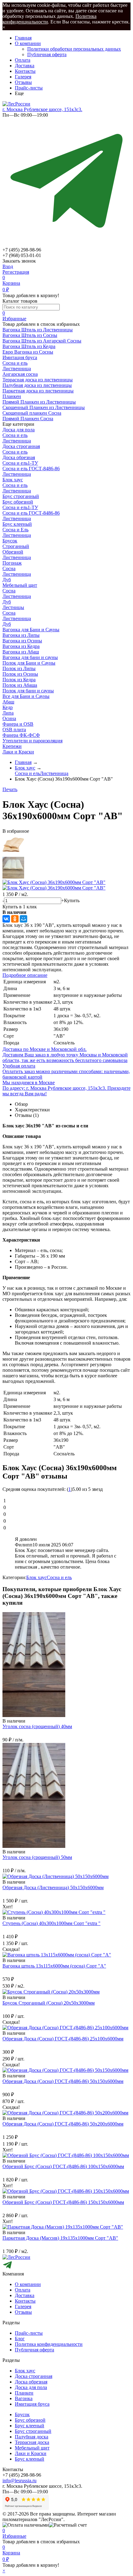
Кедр (8, 707)
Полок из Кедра (19, 680)
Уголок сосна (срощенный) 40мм (37, 1726)
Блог (20, 2339)
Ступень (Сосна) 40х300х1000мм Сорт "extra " (51, 1923)
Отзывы (23, 82)
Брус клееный (17, 524)
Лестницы (13, 607)
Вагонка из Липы (21, 635)
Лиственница (17, 369)
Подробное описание (25, 975)
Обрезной (13, 552)
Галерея (23, 77)
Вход (8, 266)
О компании (28, 43)
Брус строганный (21, 496)
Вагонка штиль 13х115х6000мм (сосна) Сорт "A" (54, 1966)
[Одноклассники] (15, 919)
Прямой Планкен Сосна (28, 419)
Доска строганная (21, 446)
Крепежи (12, 746)
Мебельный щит (20, 585)
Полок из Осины (20, 674)
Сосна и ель (15, 363)
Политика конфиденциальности (49, 2344)
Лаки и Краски (18, 752)
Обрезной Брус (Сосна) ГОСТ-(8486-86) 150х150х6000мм (63, 2202)
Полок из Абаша (20, 685)
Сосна (9, 568)
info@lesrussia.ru (19, 2481)
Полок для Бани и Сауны (29, 663)
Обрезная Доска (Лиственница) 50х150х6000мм (53, 1887)
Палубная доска (32, 2437)
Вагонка (24, 2398)
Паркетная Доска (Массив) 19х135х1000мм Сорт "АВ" (60, 2238)
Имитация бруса (32, 2404)
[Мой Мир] (24, 919)
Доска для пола (19, 430)
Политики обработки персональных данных (74, 49)
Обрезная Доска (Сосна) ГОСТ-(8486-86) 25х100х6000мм (63, 2039)
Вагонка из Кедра (21, 646)
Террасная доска (32, 2442)
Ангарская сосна (20, 374)
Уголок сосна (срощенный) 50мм (37, 1857)
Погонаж (12, 563)
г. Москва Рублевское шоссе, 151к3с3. (42, 109)
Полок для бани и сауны (28, 691)
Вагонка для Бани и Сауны (31, 630)
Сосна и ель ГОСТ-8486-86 (31, 469)
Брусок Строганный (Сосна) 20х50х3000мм (49, 2003)
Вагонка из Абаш (21, 652)
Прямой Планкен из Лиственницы (39, 402)
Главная (23, 38)
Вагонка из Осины (22, 641)
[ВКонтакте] (6, 919)
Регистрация (16, 272)
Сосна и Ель (15, 530)
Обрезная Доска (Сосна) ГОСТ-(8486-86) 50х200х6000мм (63, 2124)
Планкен (24, 2393)
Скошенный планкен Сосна (32, 413)
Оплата (23, 60)
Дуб (7, 580)
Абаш (8, 702)
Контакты (25, 71)
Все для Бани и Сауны (26, 696)
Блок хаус (13, 480)
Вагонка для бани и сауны (30, 657)
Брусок (10, 541)
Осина (9, 718)
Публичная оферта (47, 54)
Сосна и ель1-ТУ (20, 463)
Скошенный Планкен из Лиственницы (44, 407)
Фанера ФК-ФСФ (21, 735)
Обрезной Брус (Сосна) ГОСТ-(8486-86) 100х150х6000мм (63, 2166)
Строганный (16, 546)
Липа (8, 713)
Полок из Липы (19, 668)
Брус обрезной (18, 502)
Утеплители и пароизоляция (32, 741)
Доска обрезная (19, 457)
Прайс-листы (29, 88)
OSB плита (14, 730)
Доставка (25, 66)
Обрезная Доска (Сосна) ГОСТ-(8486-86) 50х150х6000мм (63, 2081)
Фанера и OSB (18, 724)
